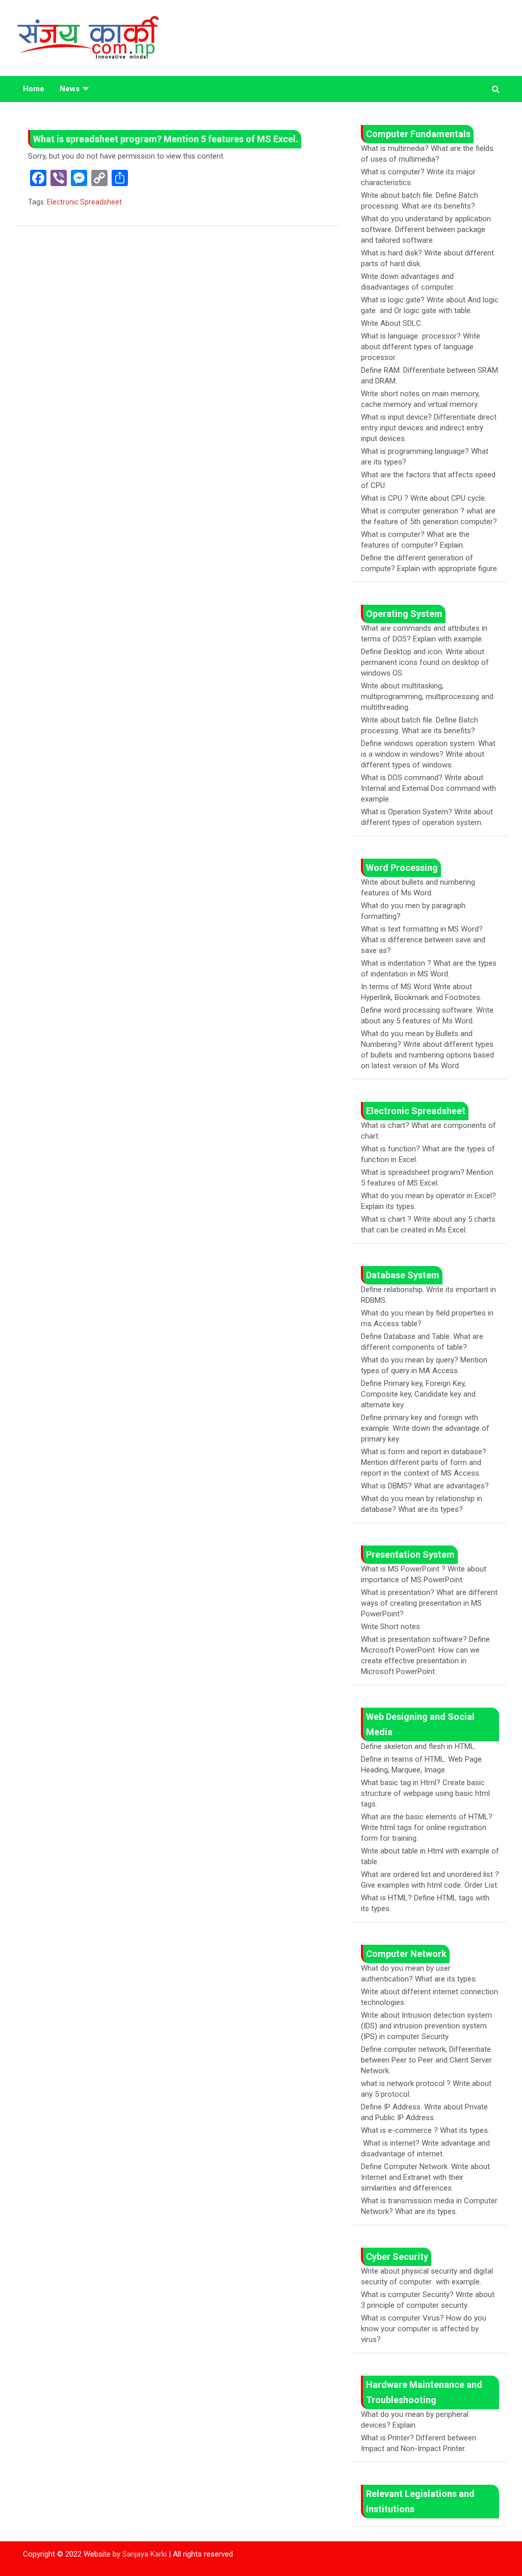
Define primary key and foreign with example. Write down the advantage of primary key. (425, 1428)
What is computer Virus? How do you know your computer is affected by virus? (424, 2329)
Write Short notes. (391, 1627)
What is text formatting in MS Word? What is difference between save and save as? (423, 940)
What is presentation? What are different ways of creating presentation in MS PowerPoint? (429, 1603)
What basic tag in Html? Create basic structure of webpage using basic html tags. (425, 1793)
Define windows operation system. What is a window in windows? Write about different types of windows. (428, 754)
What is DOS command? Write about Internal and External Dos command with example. (428, 788)
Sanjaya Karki (145, 2554)
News (70, 89)
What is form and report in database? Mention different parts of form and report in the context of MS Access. (424, 1462)
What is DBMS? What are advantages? (425, 1486)
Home (34, 89)
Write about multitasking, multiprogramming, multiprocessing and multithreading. (427, 697)
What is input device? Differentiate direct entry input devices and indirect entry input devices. (429, 428)
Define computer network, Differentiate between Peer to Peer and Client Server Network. (426, 2060)
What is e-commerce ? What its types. (425, 2130)
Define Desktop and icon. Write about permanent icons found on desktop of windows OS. (425, 662)
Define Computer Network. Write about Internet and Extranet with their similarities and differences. (425, 2177)
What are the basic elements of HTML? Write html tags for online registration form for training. (427, 1827)
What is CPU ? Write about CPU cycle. (424, 498)
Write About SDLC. (392, 323)
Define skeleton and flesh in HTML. (419, 1746)
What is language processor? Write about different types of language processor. (421, 347)
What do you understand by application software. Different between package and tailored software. (426, 229)
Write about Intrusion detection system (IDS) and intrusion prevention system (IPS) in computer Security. (426, 2026)
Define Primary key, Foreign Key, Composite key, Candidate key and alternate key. (418, 1394)
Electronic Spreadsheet (84, 202)
